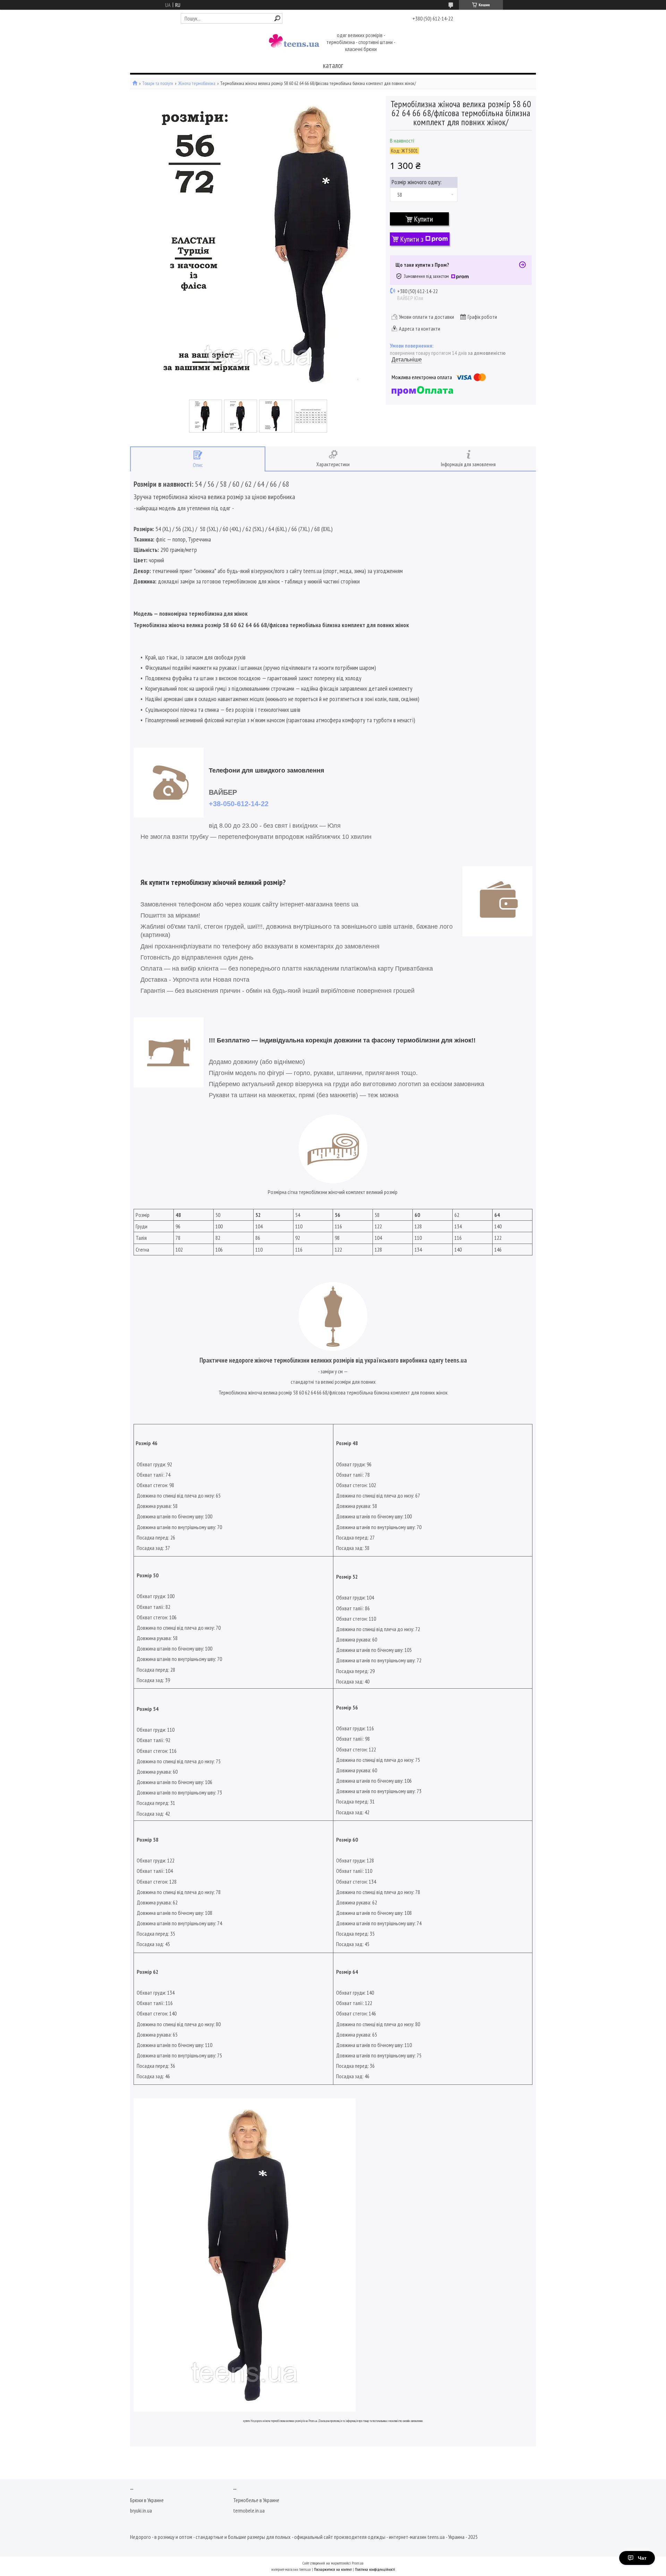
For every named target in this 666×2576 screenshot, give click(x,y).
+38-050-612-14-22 (239, 804)
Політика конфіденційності (375, 2569)
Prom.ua (358, 2563)
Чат (642, 2558)
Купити (424, 219)
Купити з (412, 239)
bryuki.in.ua (141, 2510)
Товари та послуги (158, 83)
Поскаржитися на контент (333, 2569)
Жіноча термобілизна (197, 83)
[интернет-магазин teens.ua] (294, 43)
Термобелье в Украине (256, 2500)
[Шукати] (277, 18)
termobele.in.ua (249, 2510)
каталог (333, 65)
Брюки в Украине (147, 2500)
